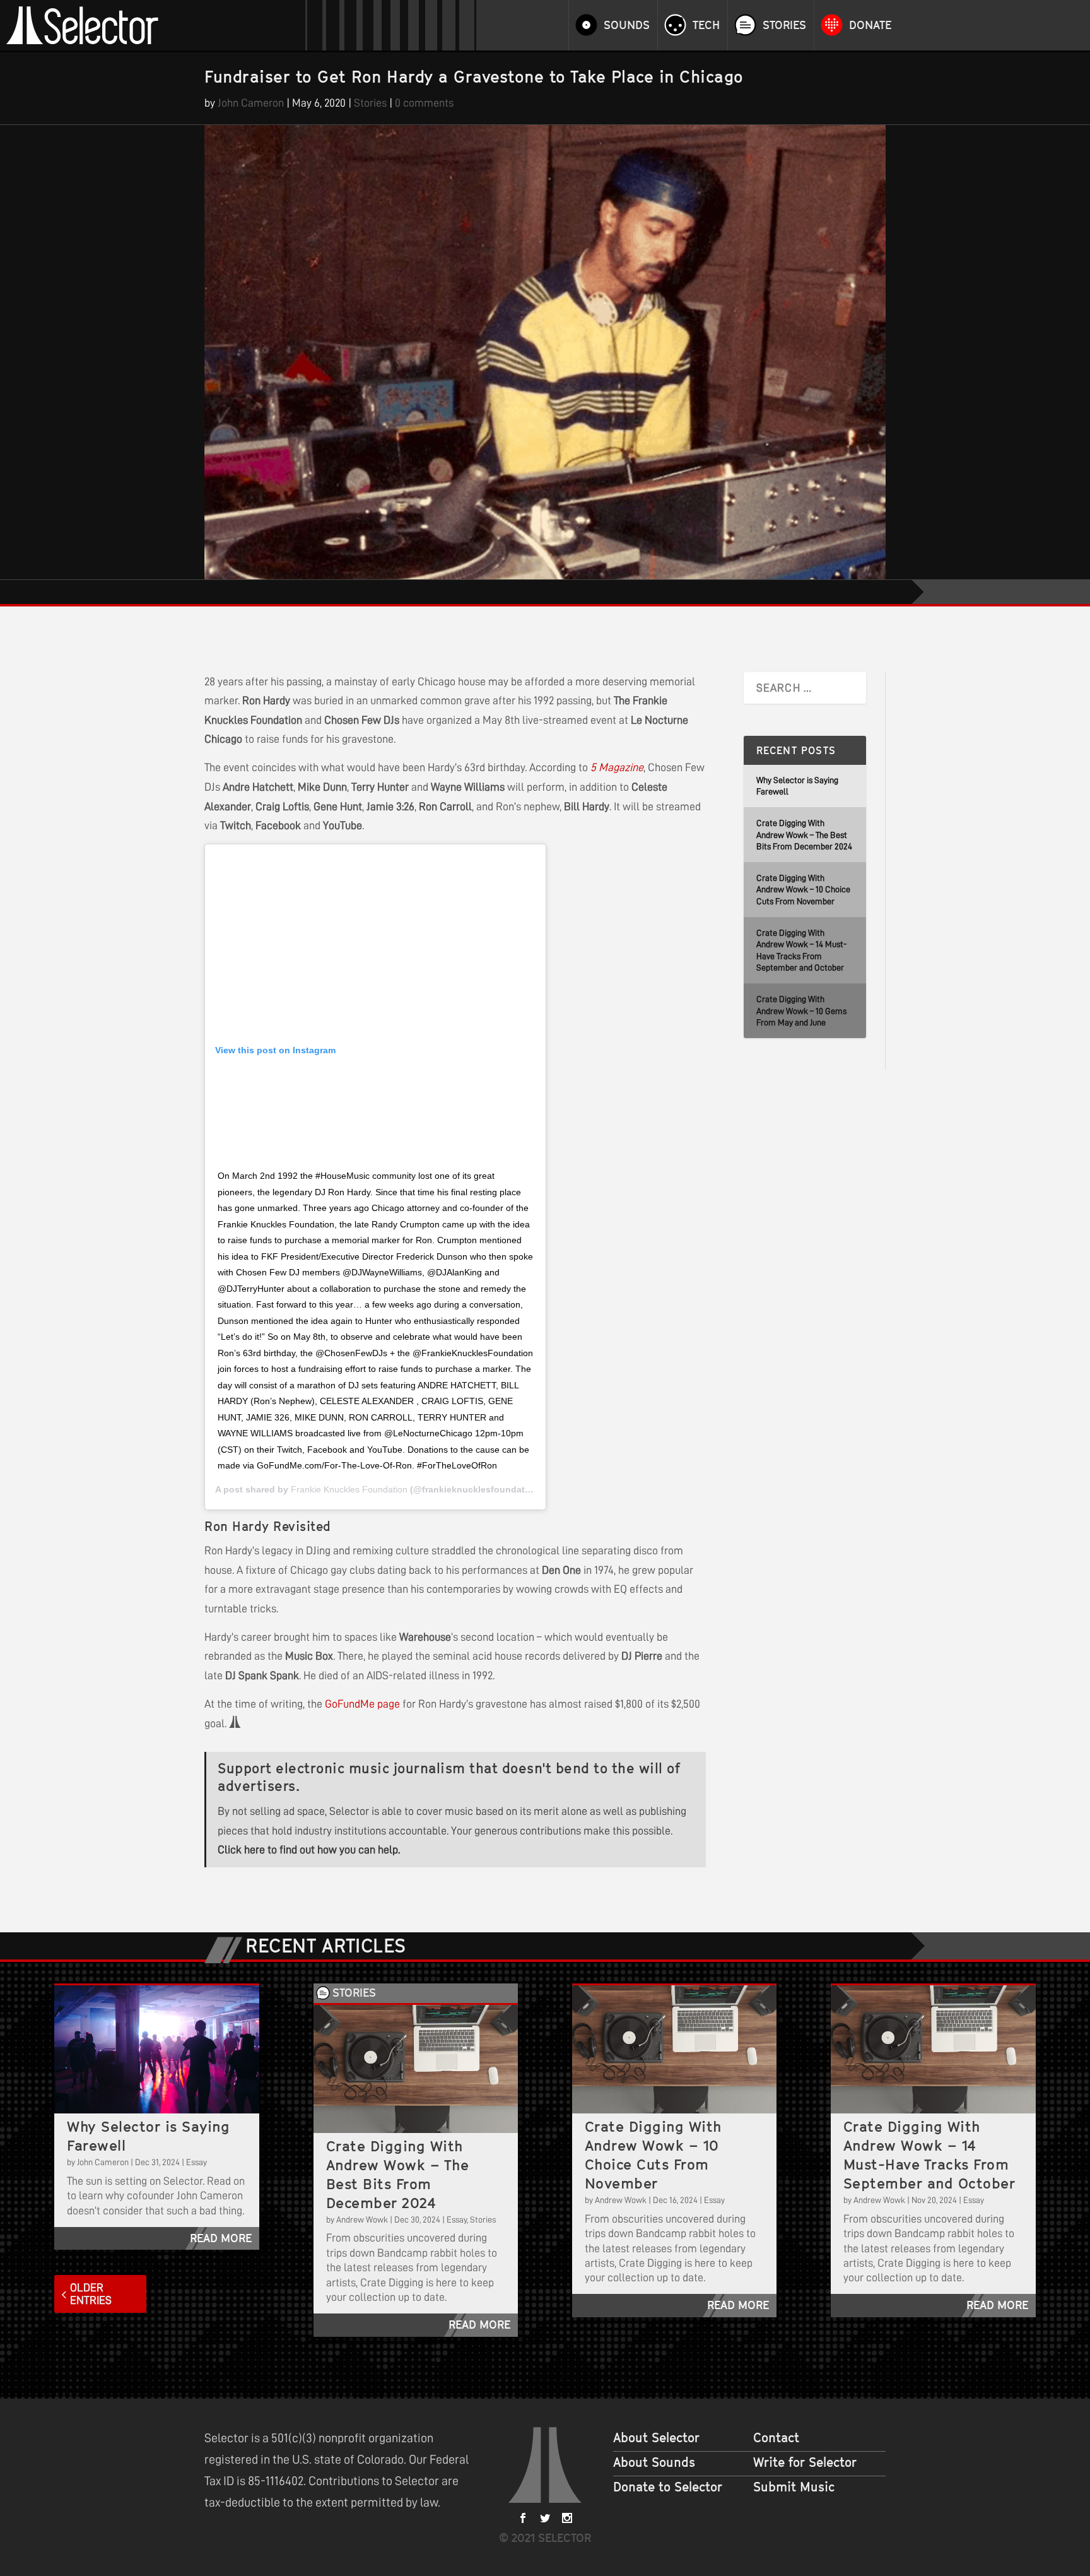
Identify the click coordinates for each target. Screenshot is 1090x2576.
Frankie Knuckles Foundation (349, 1489)
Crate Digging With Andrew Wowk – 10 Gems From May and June (801, 1011)
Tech (706, 25)
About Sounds (654, 2462)
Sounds (627, 25)
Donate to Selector (668, 2487)
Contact (776, 2438)
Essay (196, 2162)
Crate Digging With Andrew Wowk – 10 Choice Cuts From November (803, 889)
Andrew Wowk (362, 2219)
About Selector (656, 2438)
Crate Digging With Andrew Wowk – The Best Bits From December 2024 (804, 835)
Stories (784, 25)
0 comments (424, 103)
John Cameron (251, 103)
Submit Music (794, 2487)
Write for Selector (805, 2462)
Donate (870, 25)
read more (221, 2238)
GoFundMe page (362, 1704)
